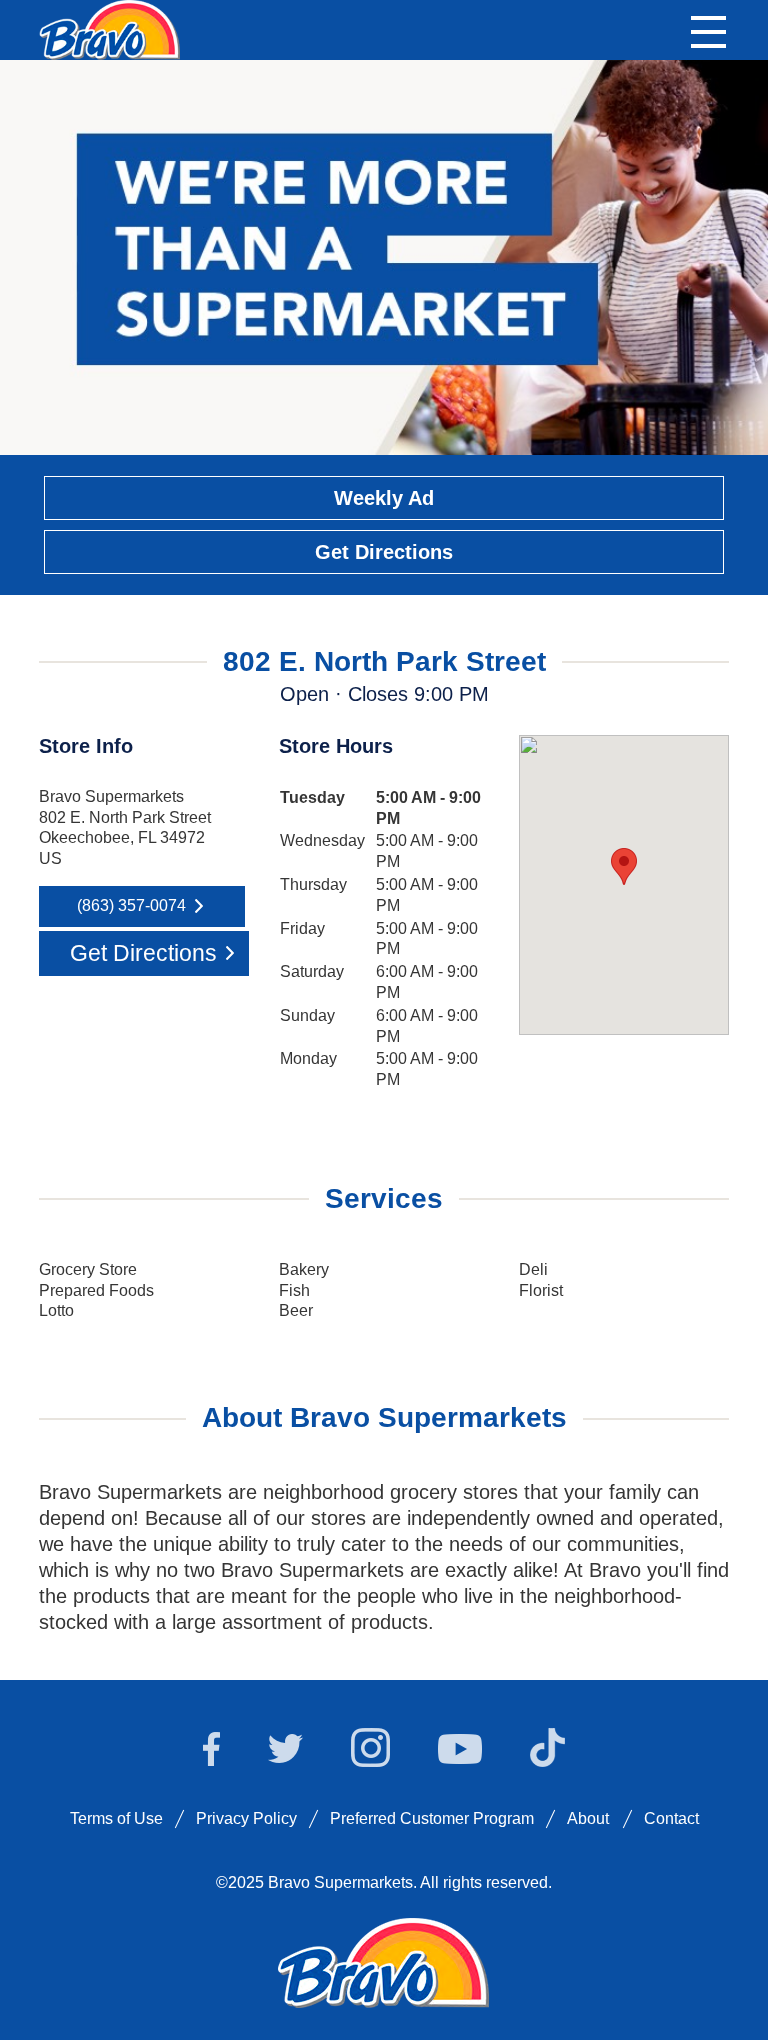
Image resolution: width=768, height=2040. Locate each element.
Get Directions (384, 552)
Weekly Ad (384, 498)
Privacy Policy (246, 1818)
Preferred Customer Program (432, 1818)
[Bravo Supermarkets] (110, 28)
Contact (671, 1818)
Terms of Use (116, 1818)
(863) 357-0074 (131, 905)
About (588, 1818)
